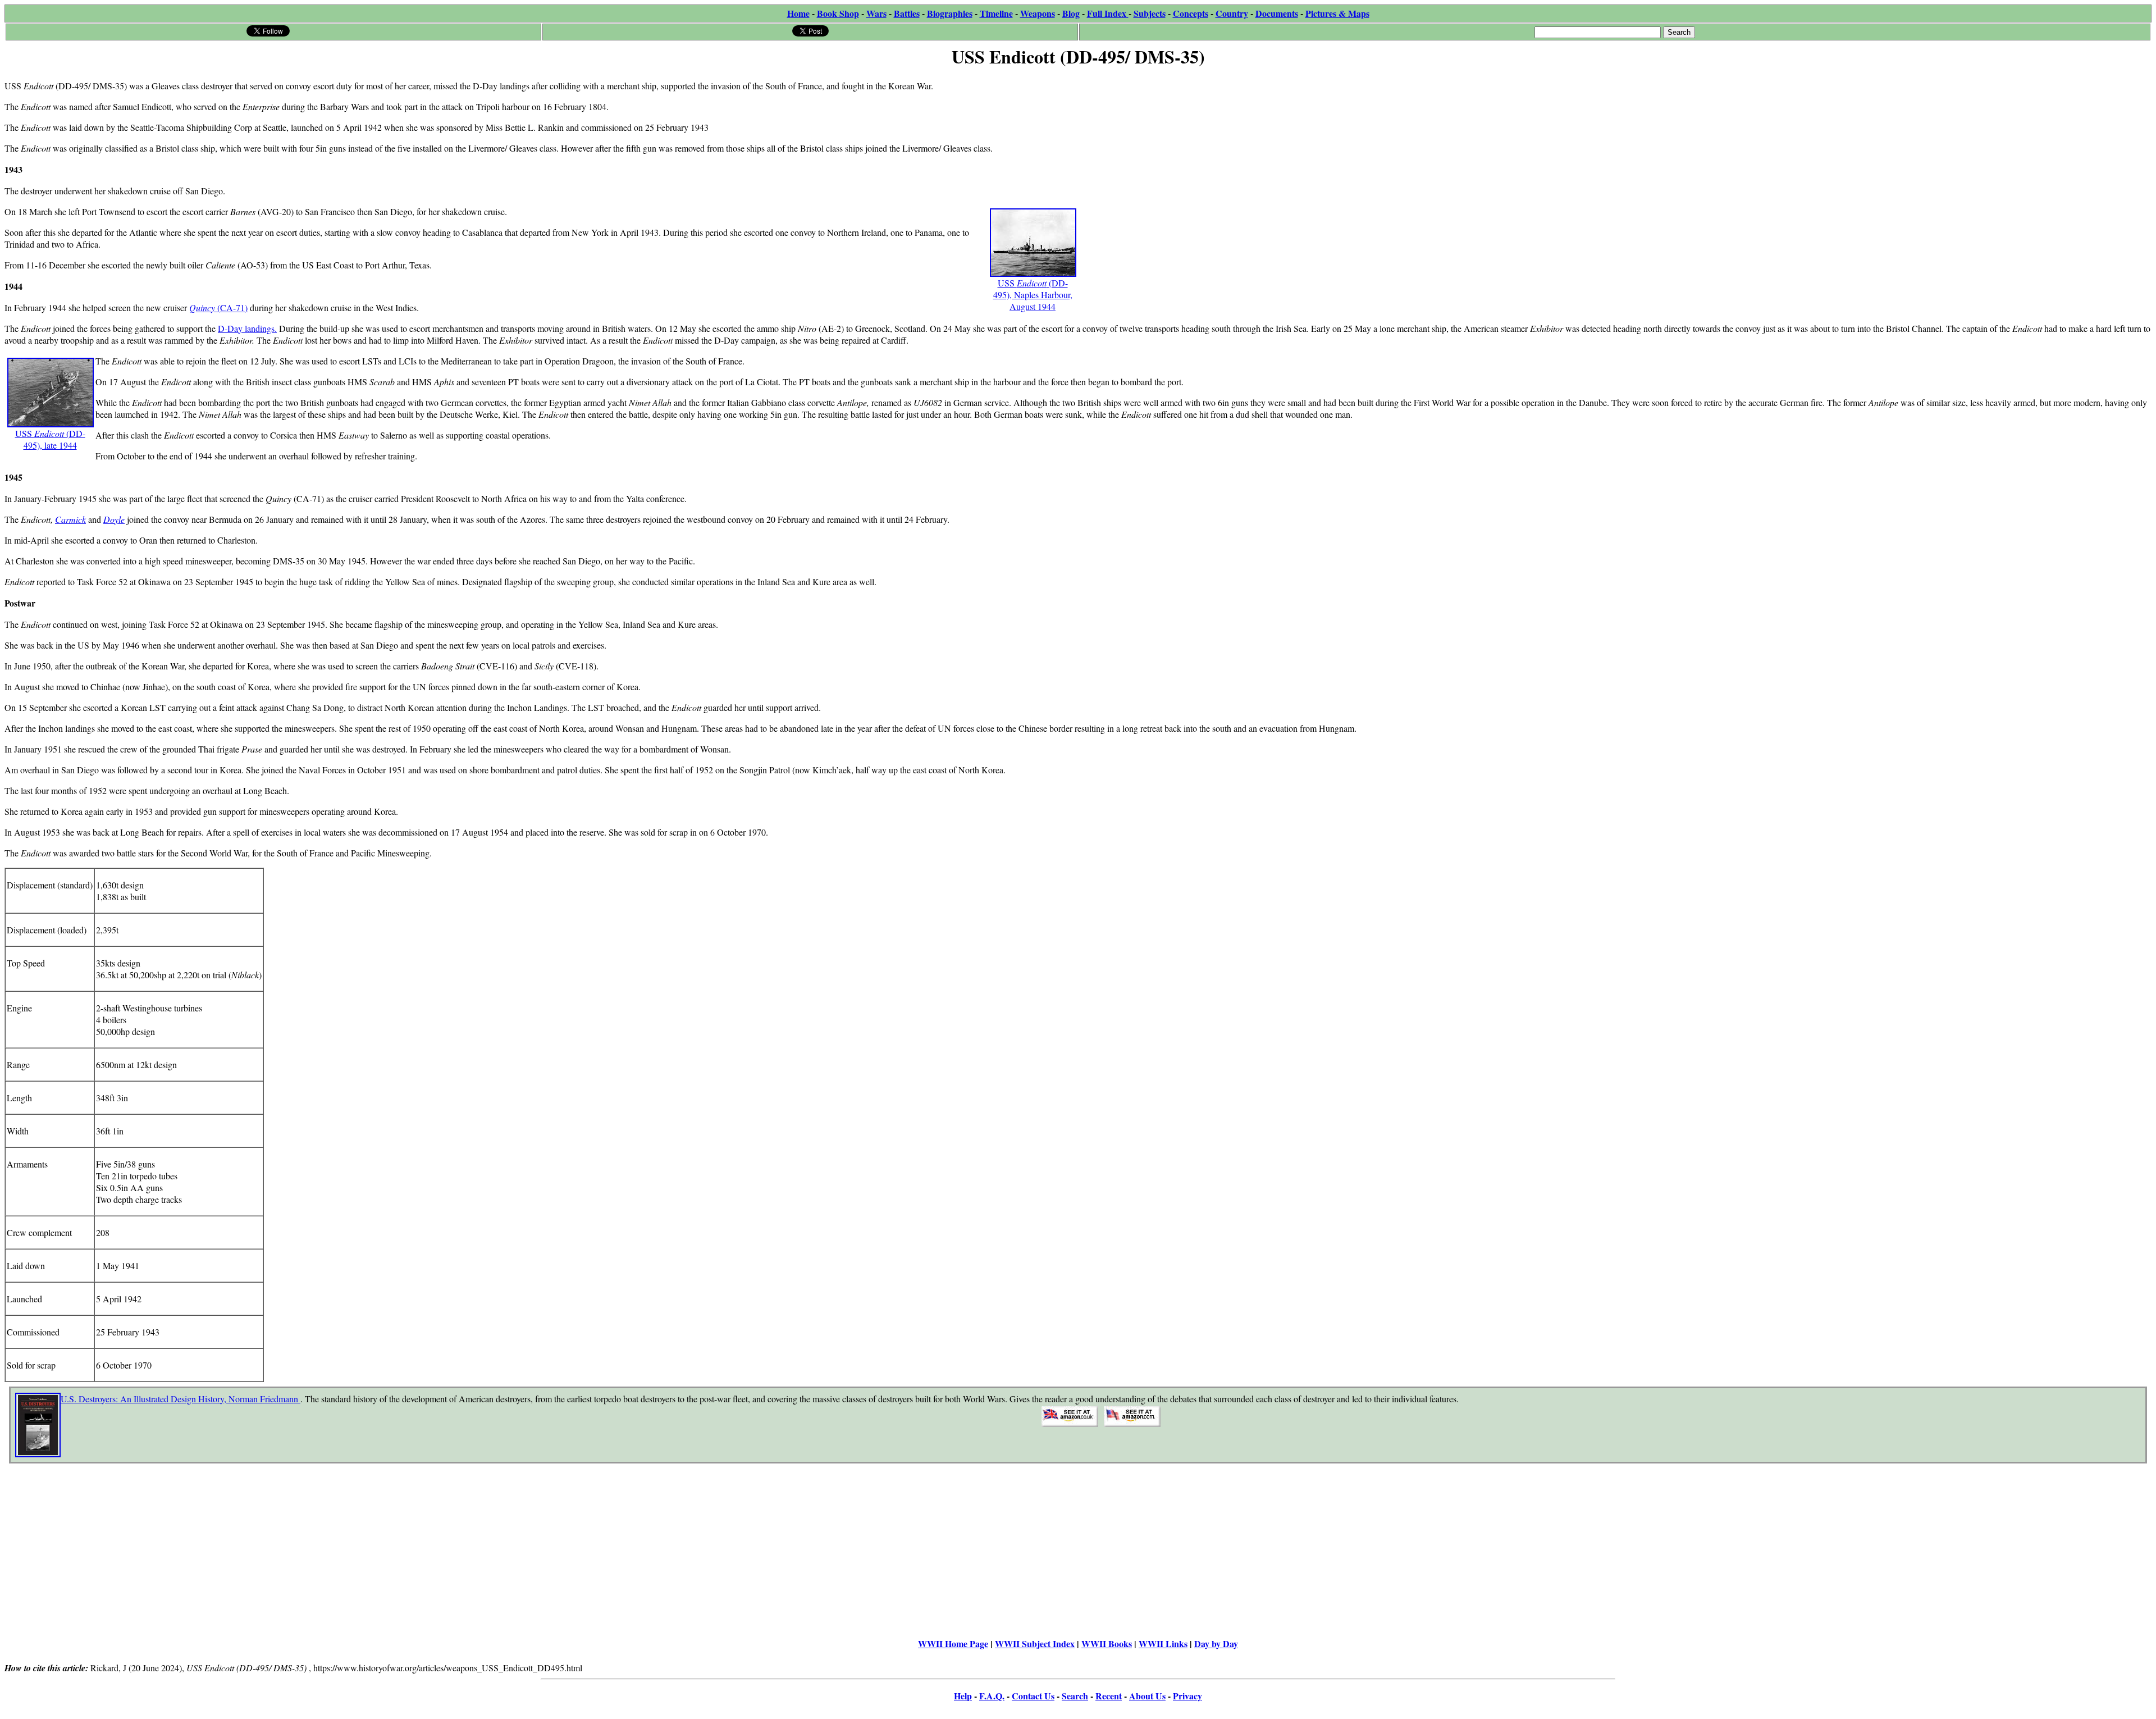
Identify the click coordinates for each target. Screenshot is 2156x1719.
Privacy (1187, 1696)
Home (798, 13)
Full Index (1108, 13)
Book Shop (838, 13)
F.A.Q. (992, 1696)
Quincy (203, 307)
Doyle (114, 519)
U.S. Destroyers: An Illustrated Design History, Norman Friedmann (181, 1399)
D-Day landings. (247, 328)
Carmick (70, 519)
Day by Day (1216, 1643)
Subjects (1150, 13)
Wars (876, 13)
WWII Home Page (953, 1643)
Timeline (996, 13)
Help (963, 1696)
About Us (1147, 1696)
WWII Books (1107, 1643)
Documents (1277, 13)
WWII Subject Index (1035, 1643)
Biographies (950, 13)
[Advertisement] (1415, 150)
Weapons (1038, 13)
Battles (907, 13)
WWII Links (1163, 1643)
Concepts (1191, 13)
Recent (1109, 1696)
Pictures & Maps (1337, 13)
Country (1232, 13)
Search (1075, 1696)
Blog (1071, 13)
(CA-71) (232, 307)
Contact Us (1033, 1696)
